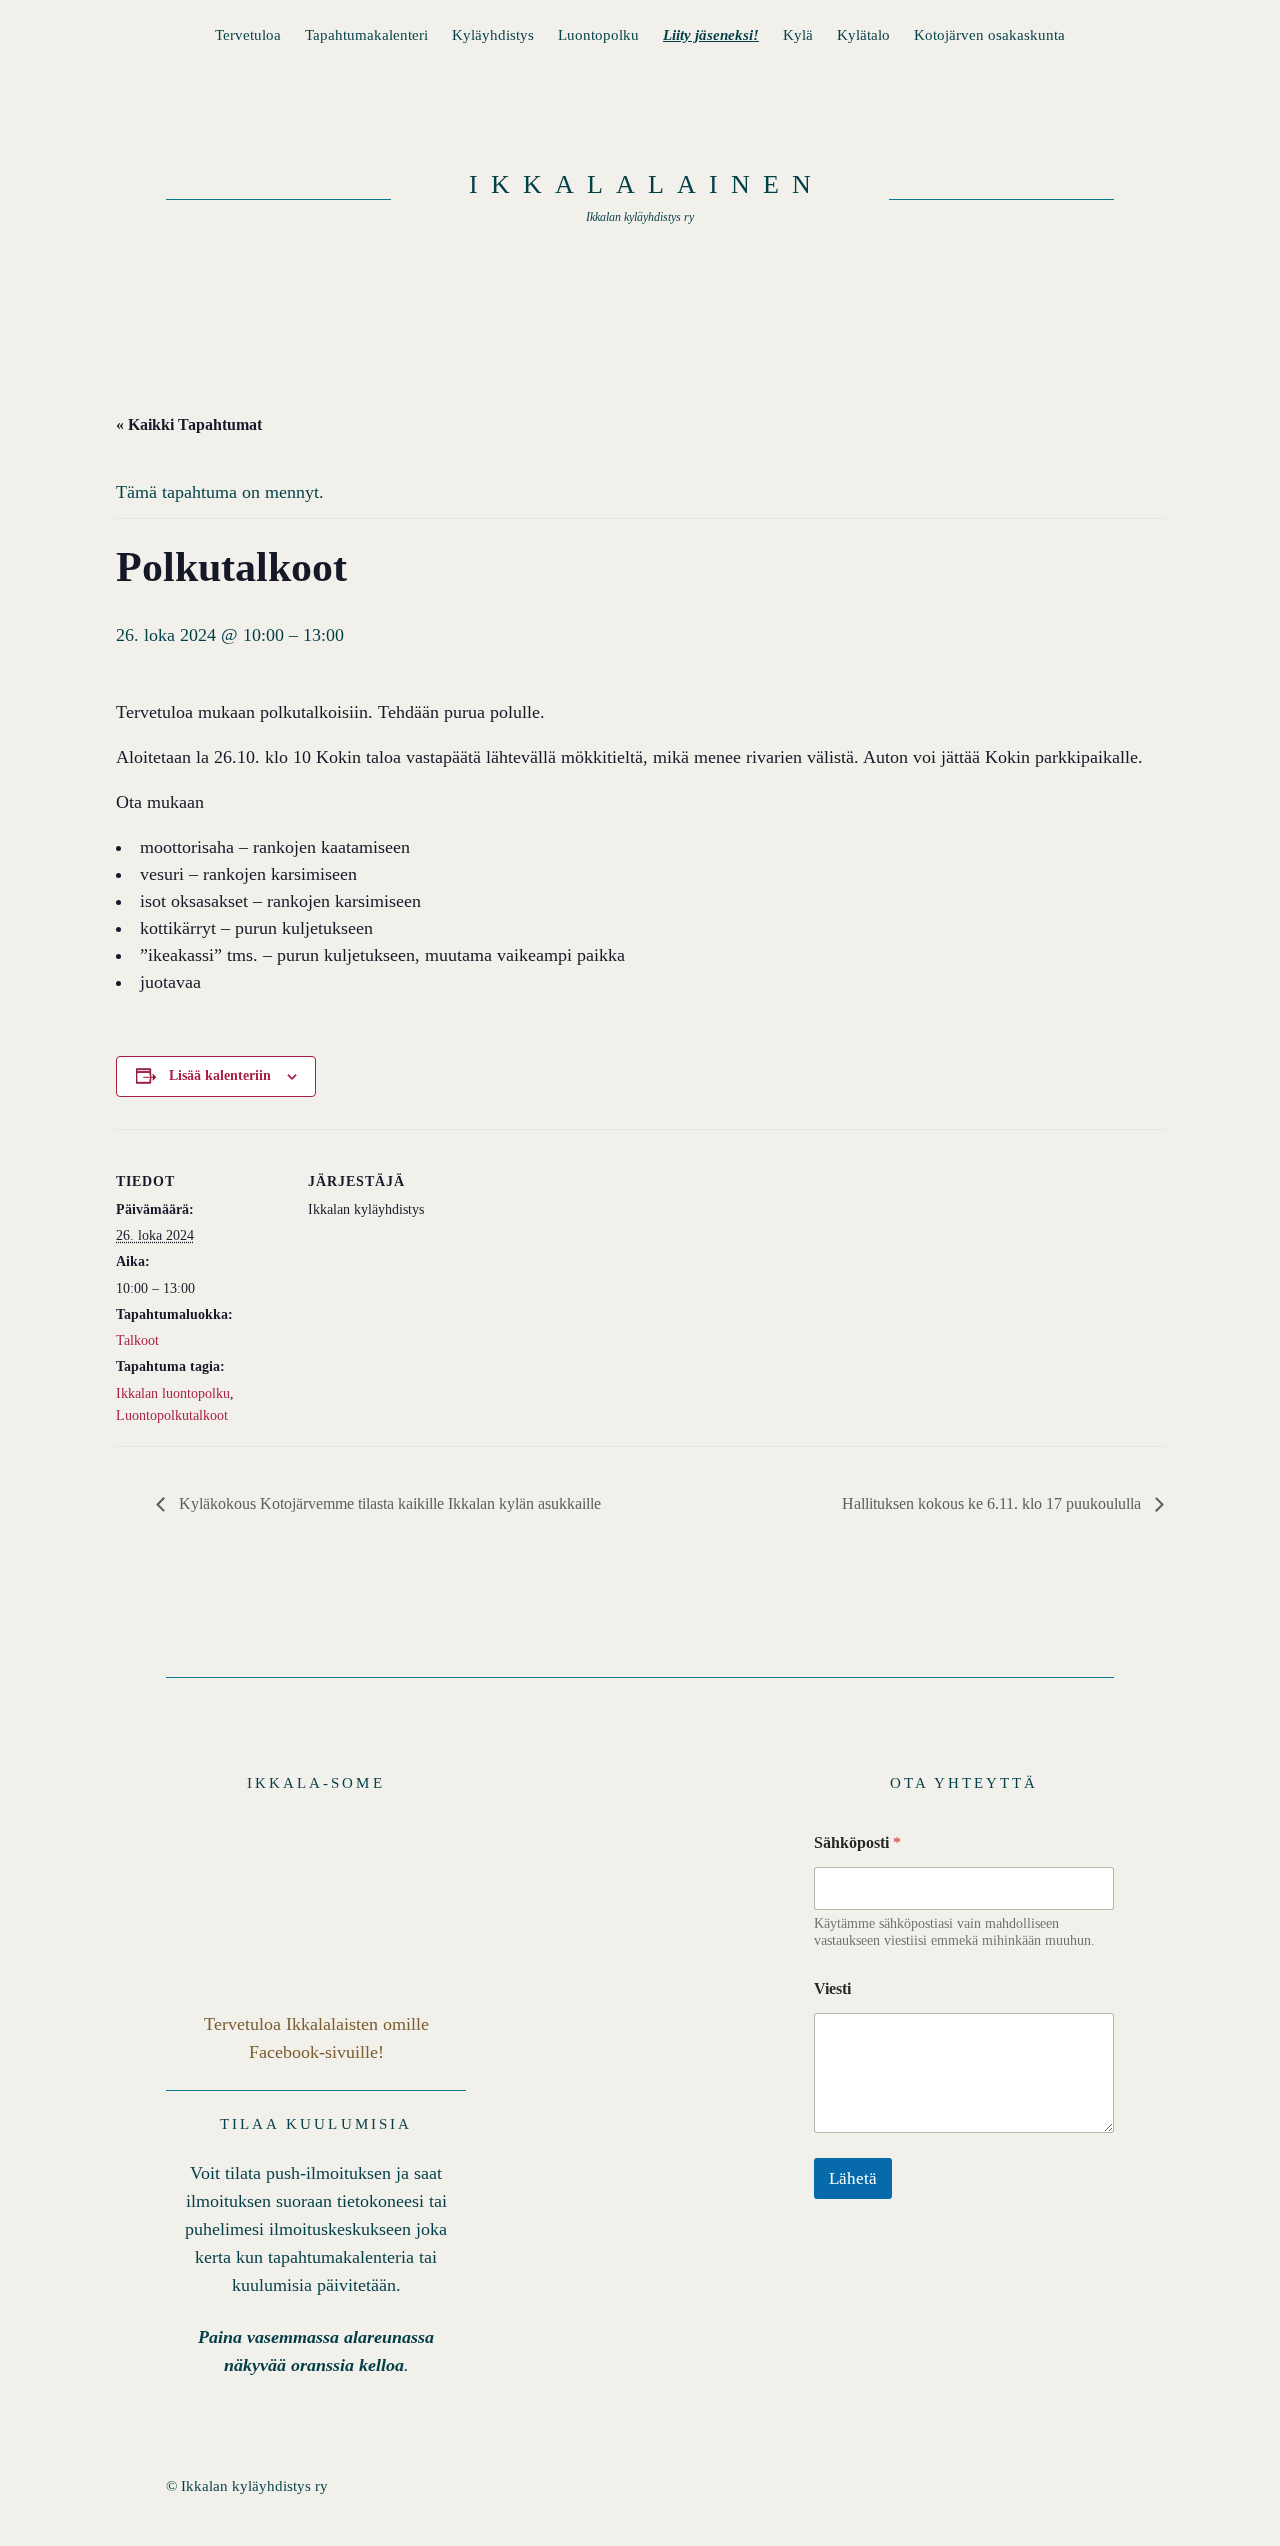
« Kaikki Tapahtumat (189, 424)
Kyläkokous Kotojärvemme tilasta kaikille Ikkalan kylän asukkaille (388, 1503)
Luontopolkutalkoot (172, 1415)
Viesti (832, 1988)
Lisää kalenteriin (220, 1075)
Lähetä (853, 2178)
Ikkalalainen (646, 184)
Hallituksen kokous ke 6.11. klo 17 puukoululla (993, 1503)
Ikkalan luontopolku (173, 1393)
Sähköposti (857, 1842)
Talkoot (137, 1340)
